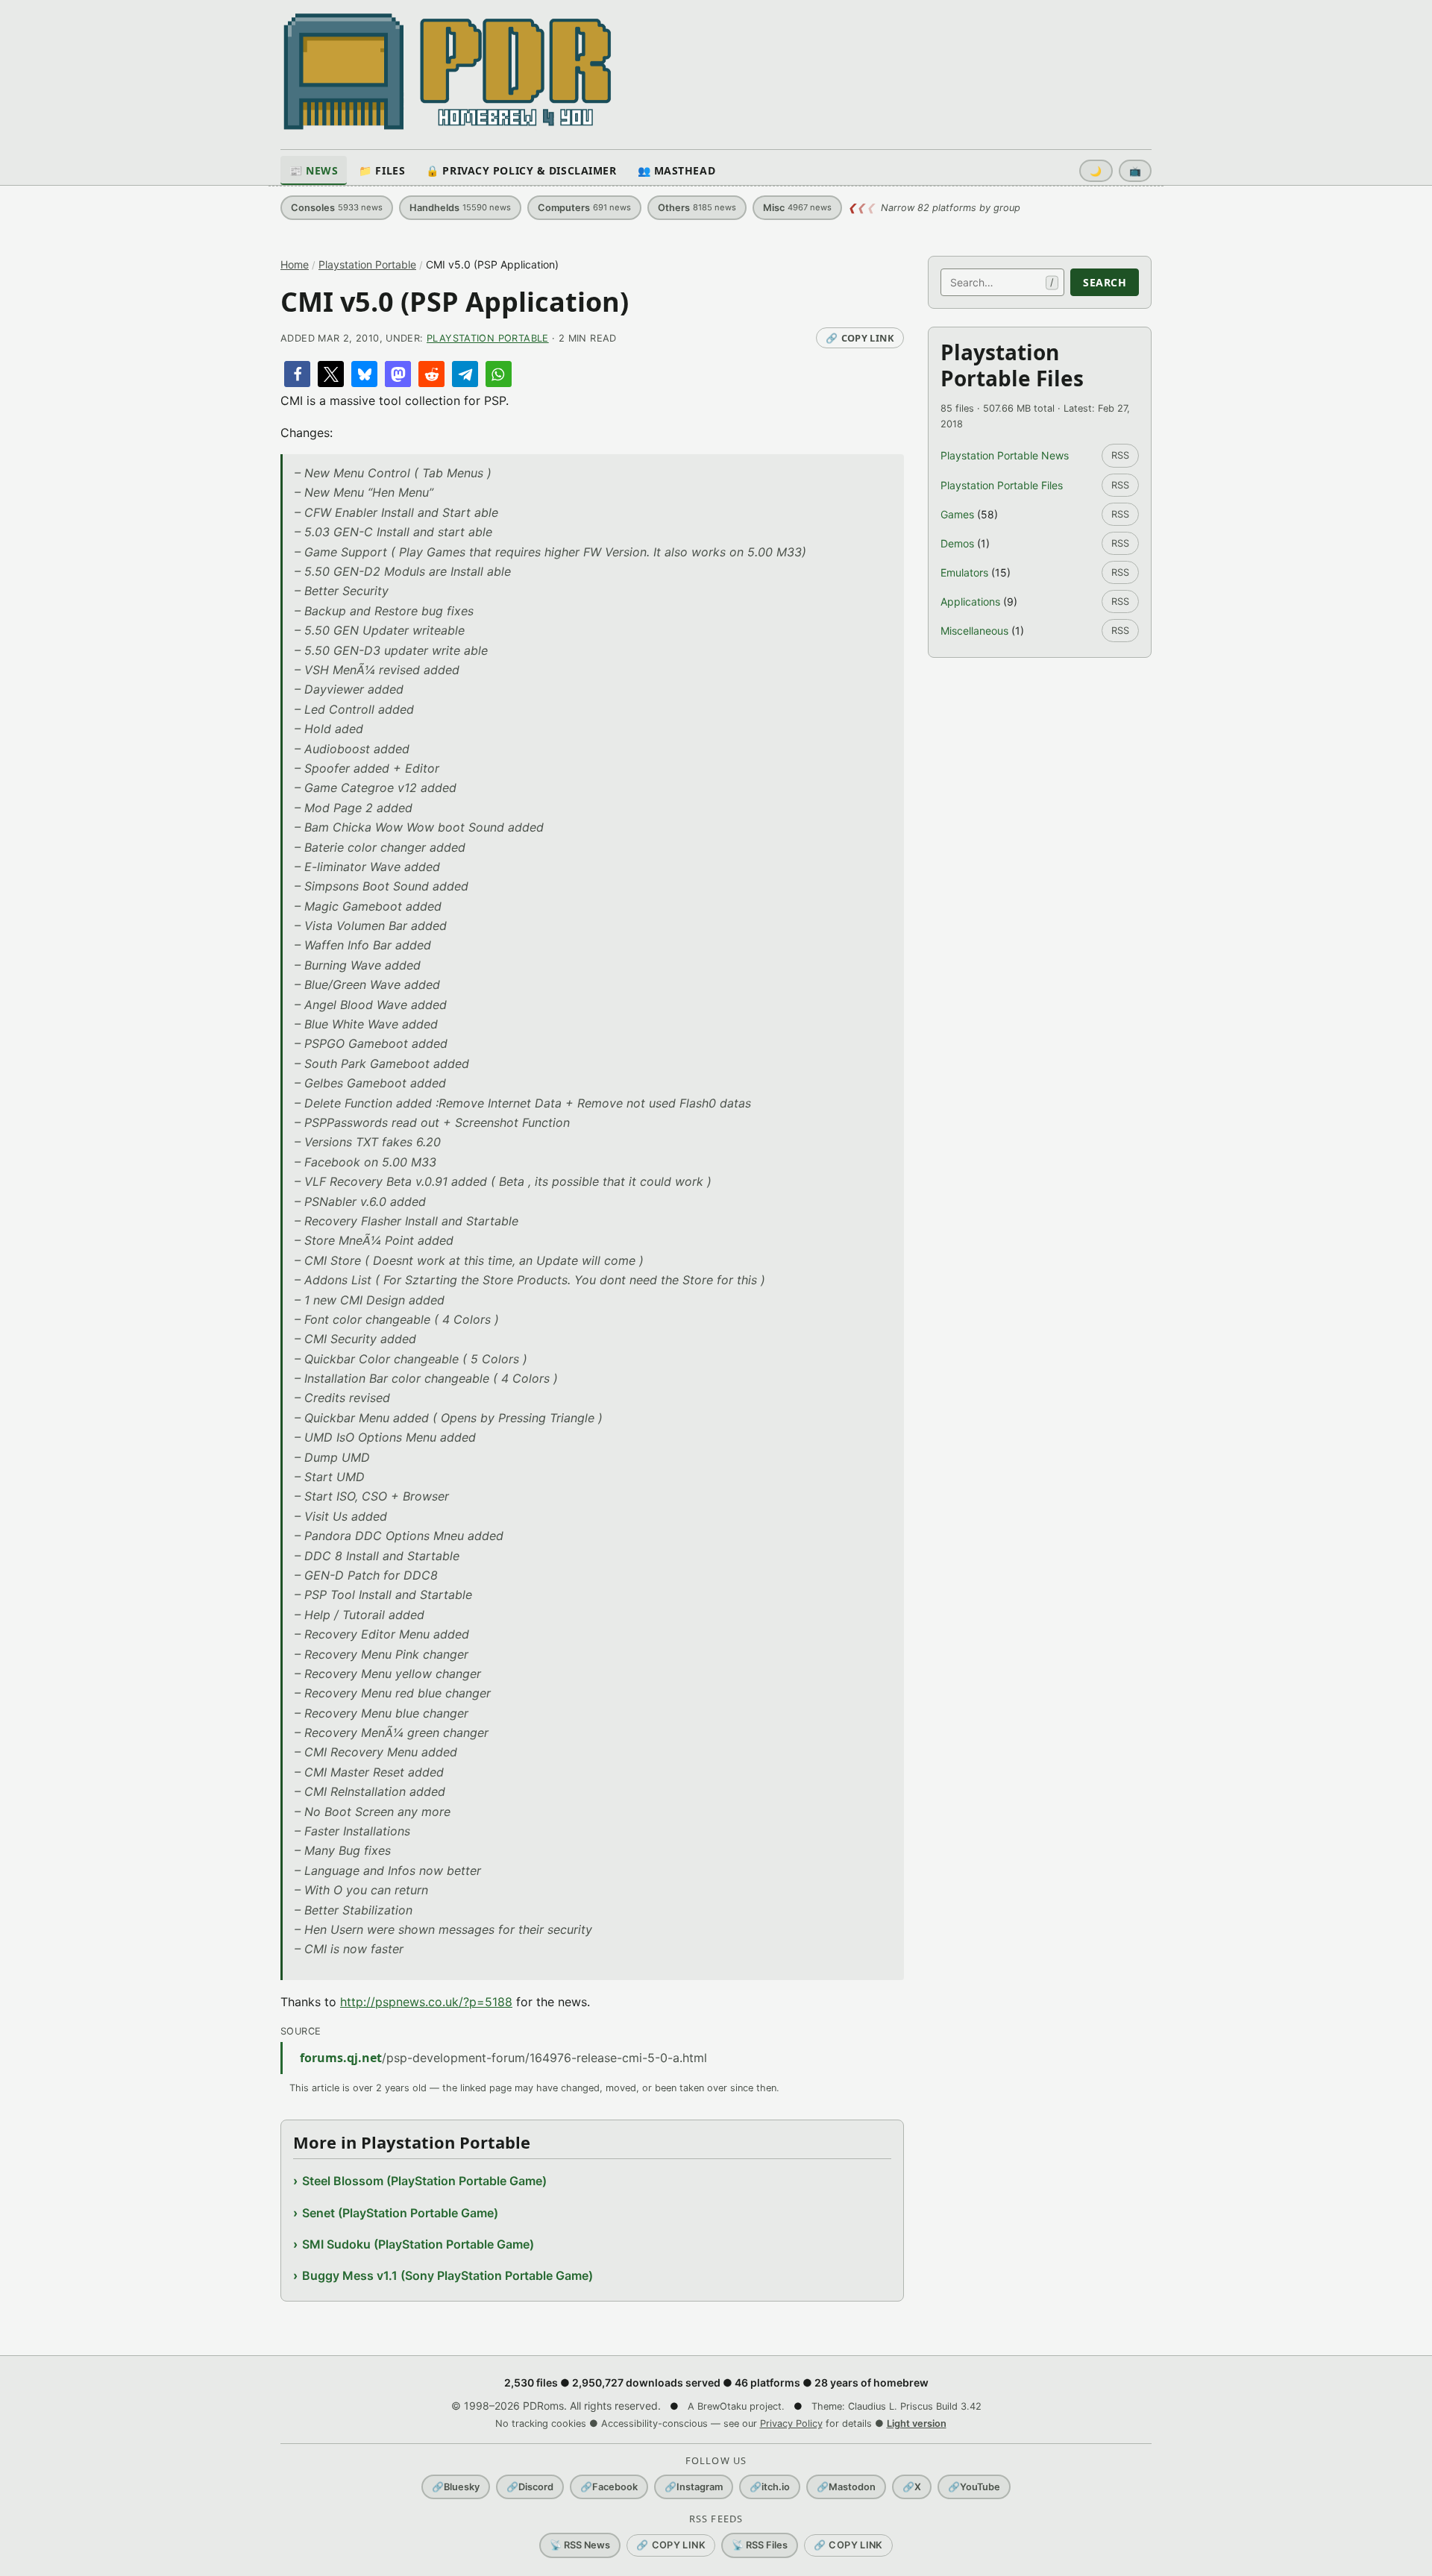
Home (295, 264)
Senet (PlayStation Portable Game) (400, 2213)
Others (697, 208)
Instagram (694, 2487)
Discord (530, 2487)
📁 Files (382, 170)
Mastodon (846, 2487)
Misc (797, 208)
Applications (970, 601)
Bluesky (456, 2487)
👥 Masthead (677, 170)
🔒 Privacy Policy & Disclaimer (521, 170)
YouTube (974, 2487)
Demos (957, 543)
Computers (584, 208)
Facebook (609, 2487)
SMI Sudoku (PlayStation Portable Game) (418, 2244)
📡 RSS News (580, 2545)
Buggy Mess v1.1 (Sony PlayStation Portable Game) (447, 2275)
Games (957, 514)
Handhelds (460, 208)
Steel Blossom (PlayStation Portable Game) (424, 2181)
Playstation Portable (367, 264)
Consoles (337, 208)
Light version (917, 2423)
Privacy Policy (791, 2423)
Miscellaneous (974, 631)
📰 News (314, 170)
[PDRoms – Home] (448, 72)
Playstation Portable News (1005, 455)
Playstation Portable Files (1002, 485)
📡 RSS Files (760, 2545)
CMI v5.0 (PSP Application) (455, 302)
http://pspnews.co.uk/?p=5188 (426, 2002)
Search (1105, 282)
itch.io (770, 2487)
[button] (297, 374)
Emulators (964, 572)
